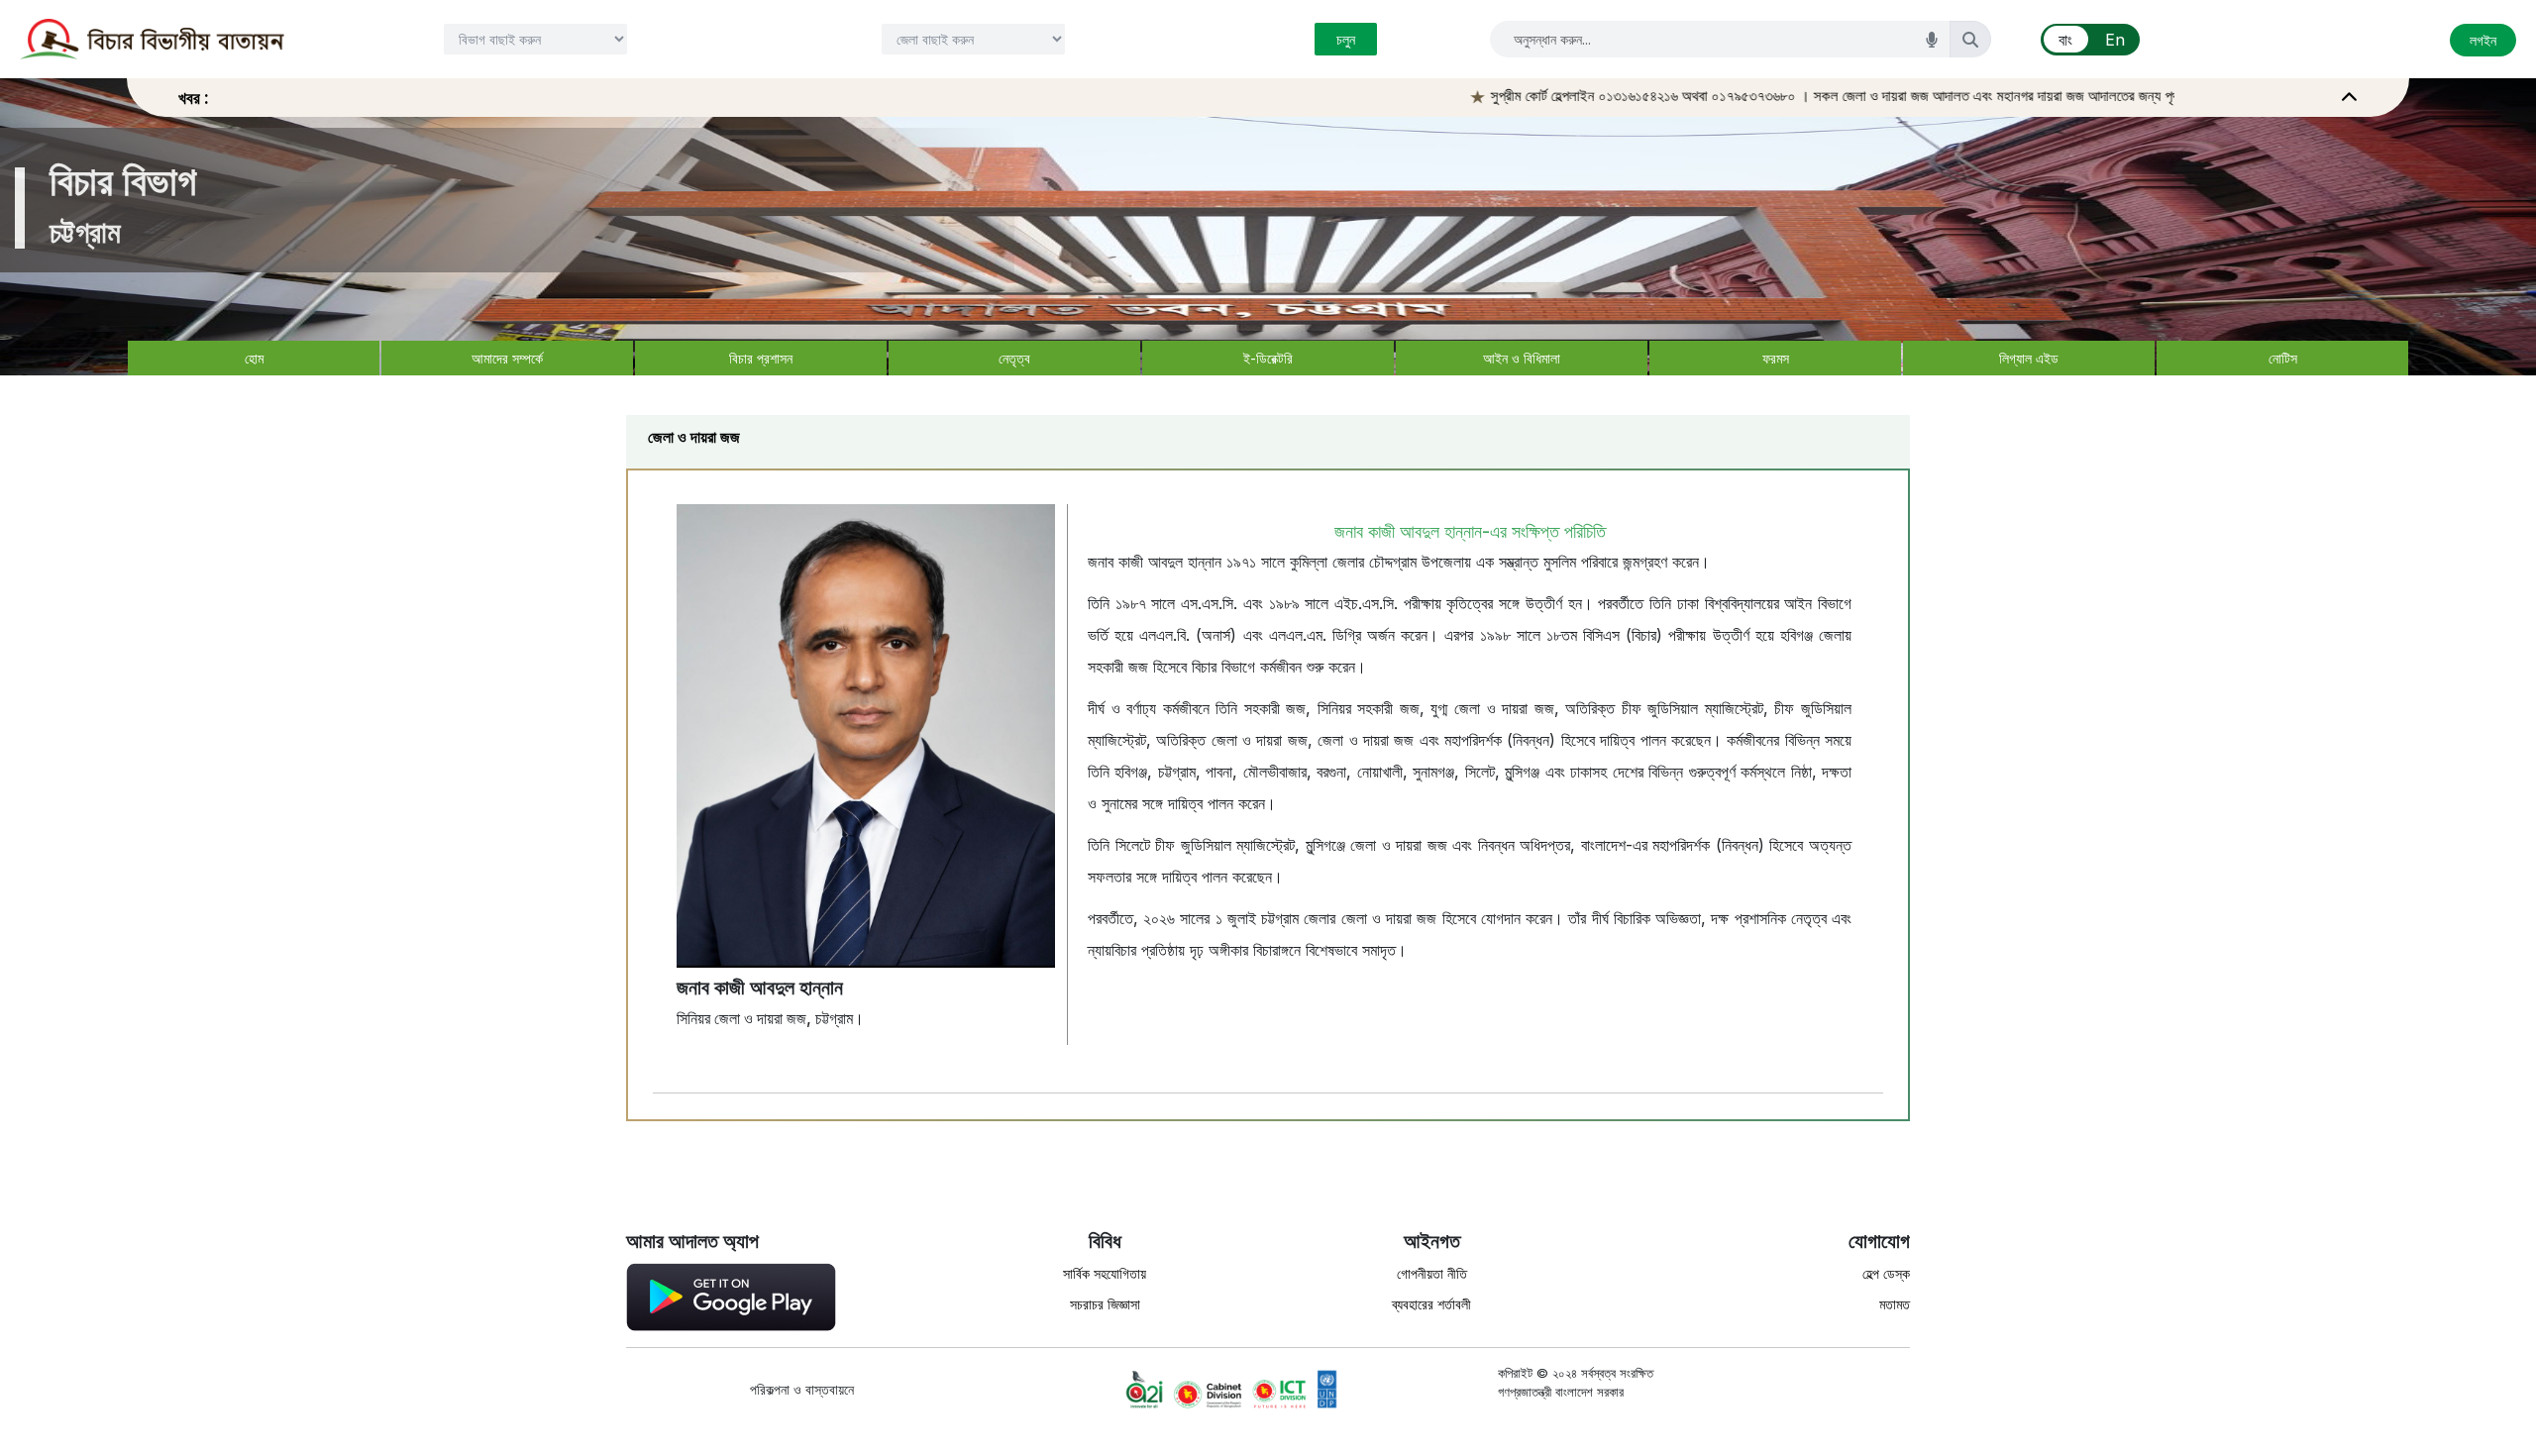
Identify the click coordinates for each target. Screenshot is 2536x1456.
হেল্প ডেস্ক (1886, 1273)
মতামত (1895, 1304)
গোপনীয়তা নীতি (1432, 1273)
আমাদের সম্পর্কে (507, 358)
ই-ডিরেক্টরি (1268, 358)
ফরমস (1776, 358)
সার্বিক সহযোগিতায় (1105, 1273)
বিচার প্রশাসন (761, 358)
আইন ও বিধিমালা (1522, 358)
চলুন (1346, 39)
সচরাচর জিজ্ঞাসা (1105, 1304)
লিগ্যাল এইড (2029, 358)
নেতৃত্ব (1014, 358)
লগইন (2483, 40)
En (2115, 40)
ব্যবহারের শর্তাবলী (1431, 1304)
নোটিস (2283, 358)
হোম (254, 358)
